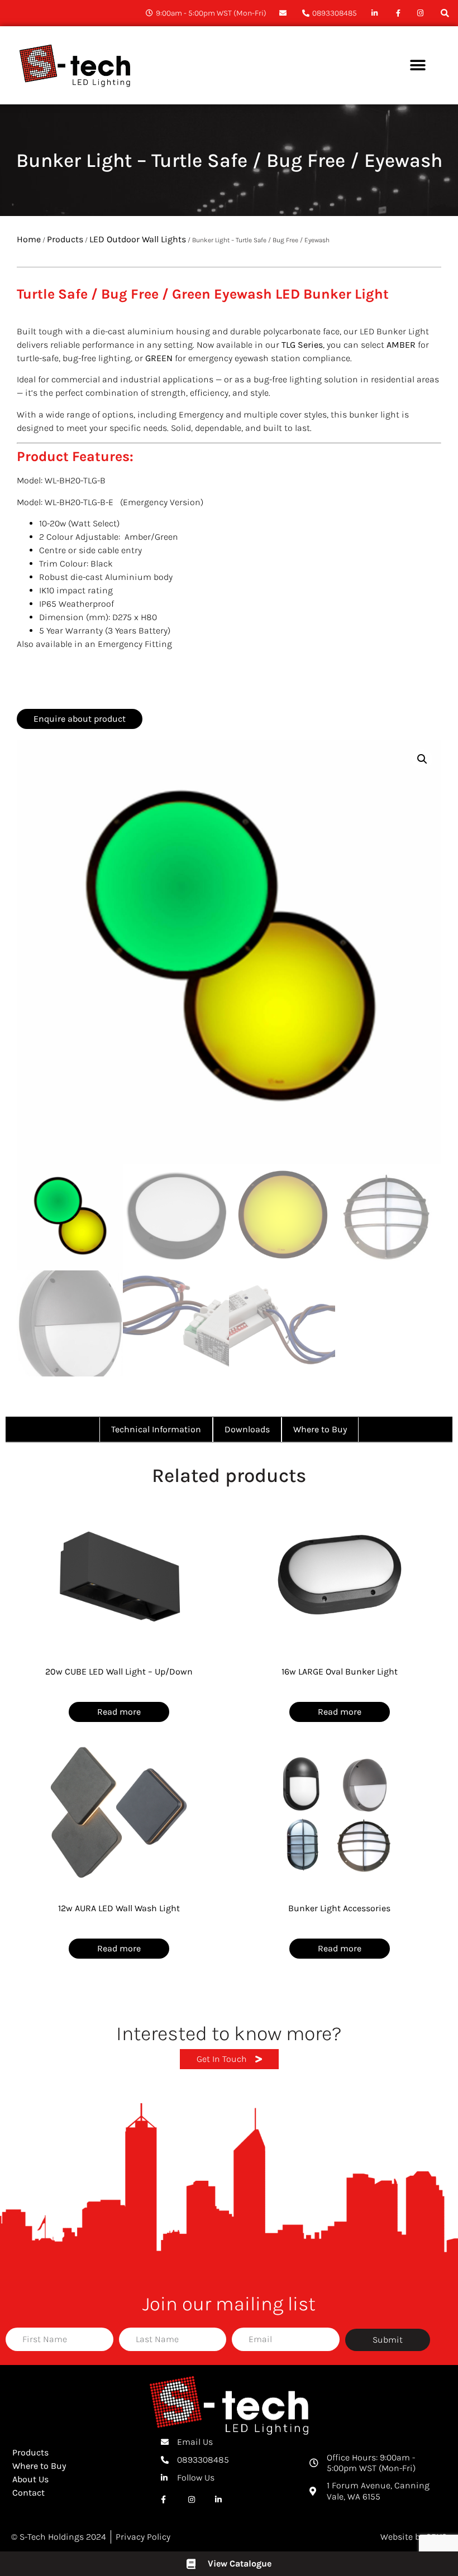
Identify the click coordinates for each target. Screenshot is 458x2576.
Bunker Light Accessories (339, 1908)
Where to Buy (39, 2466)
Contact (28, 2493)
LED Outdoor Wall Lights (138, 239)
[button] (445, 13)
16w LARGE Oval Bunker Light (340, 1671)
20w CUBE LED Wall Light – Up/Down (119, 1671)
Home (29, 239)
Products (65, 239)
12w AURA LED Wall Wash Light (119, 1908)
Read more (119, 1712)
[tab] (156, 1429)
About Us (30, 2479)
